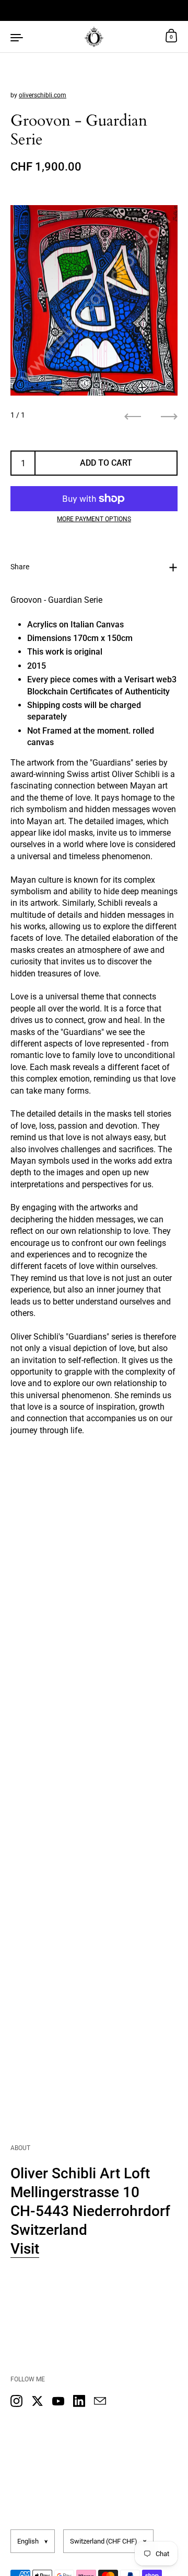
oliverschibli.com (43, 95)
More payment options (94, 519)
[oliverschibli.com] (94, 37)
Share (20, 567)
